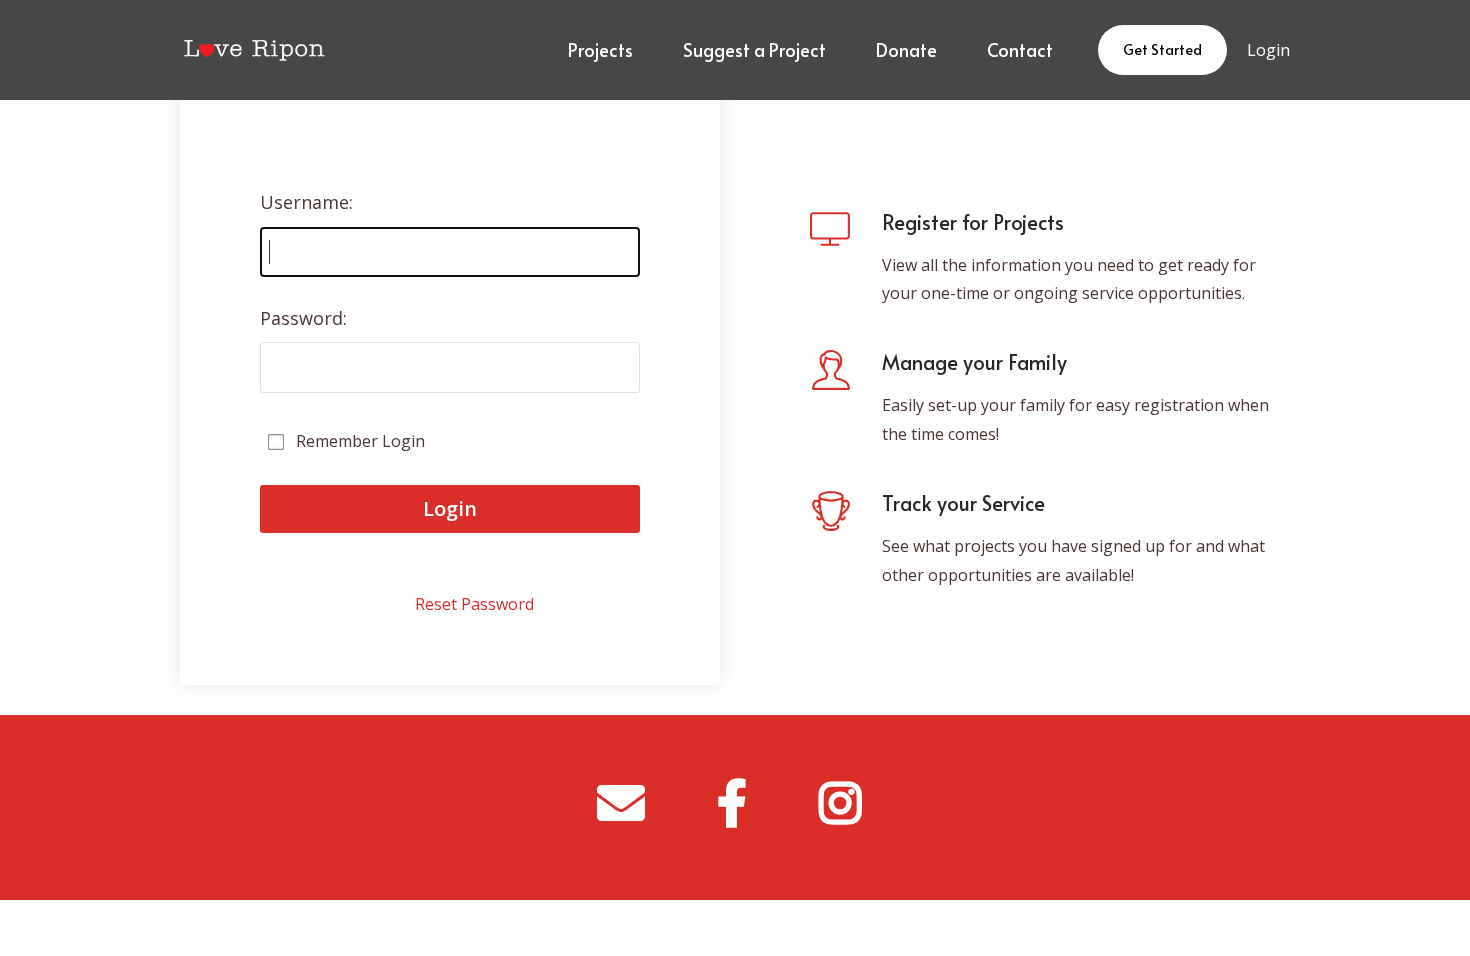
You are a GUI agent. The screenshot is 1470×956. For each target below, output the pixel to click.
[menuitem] (600, 50)
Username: (306, 202)
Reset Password (474, 604)
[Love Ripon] (253, 50)
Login (1268, 50)
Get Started (1162, 49)
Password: (303, 318)
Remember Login (360, 441)
